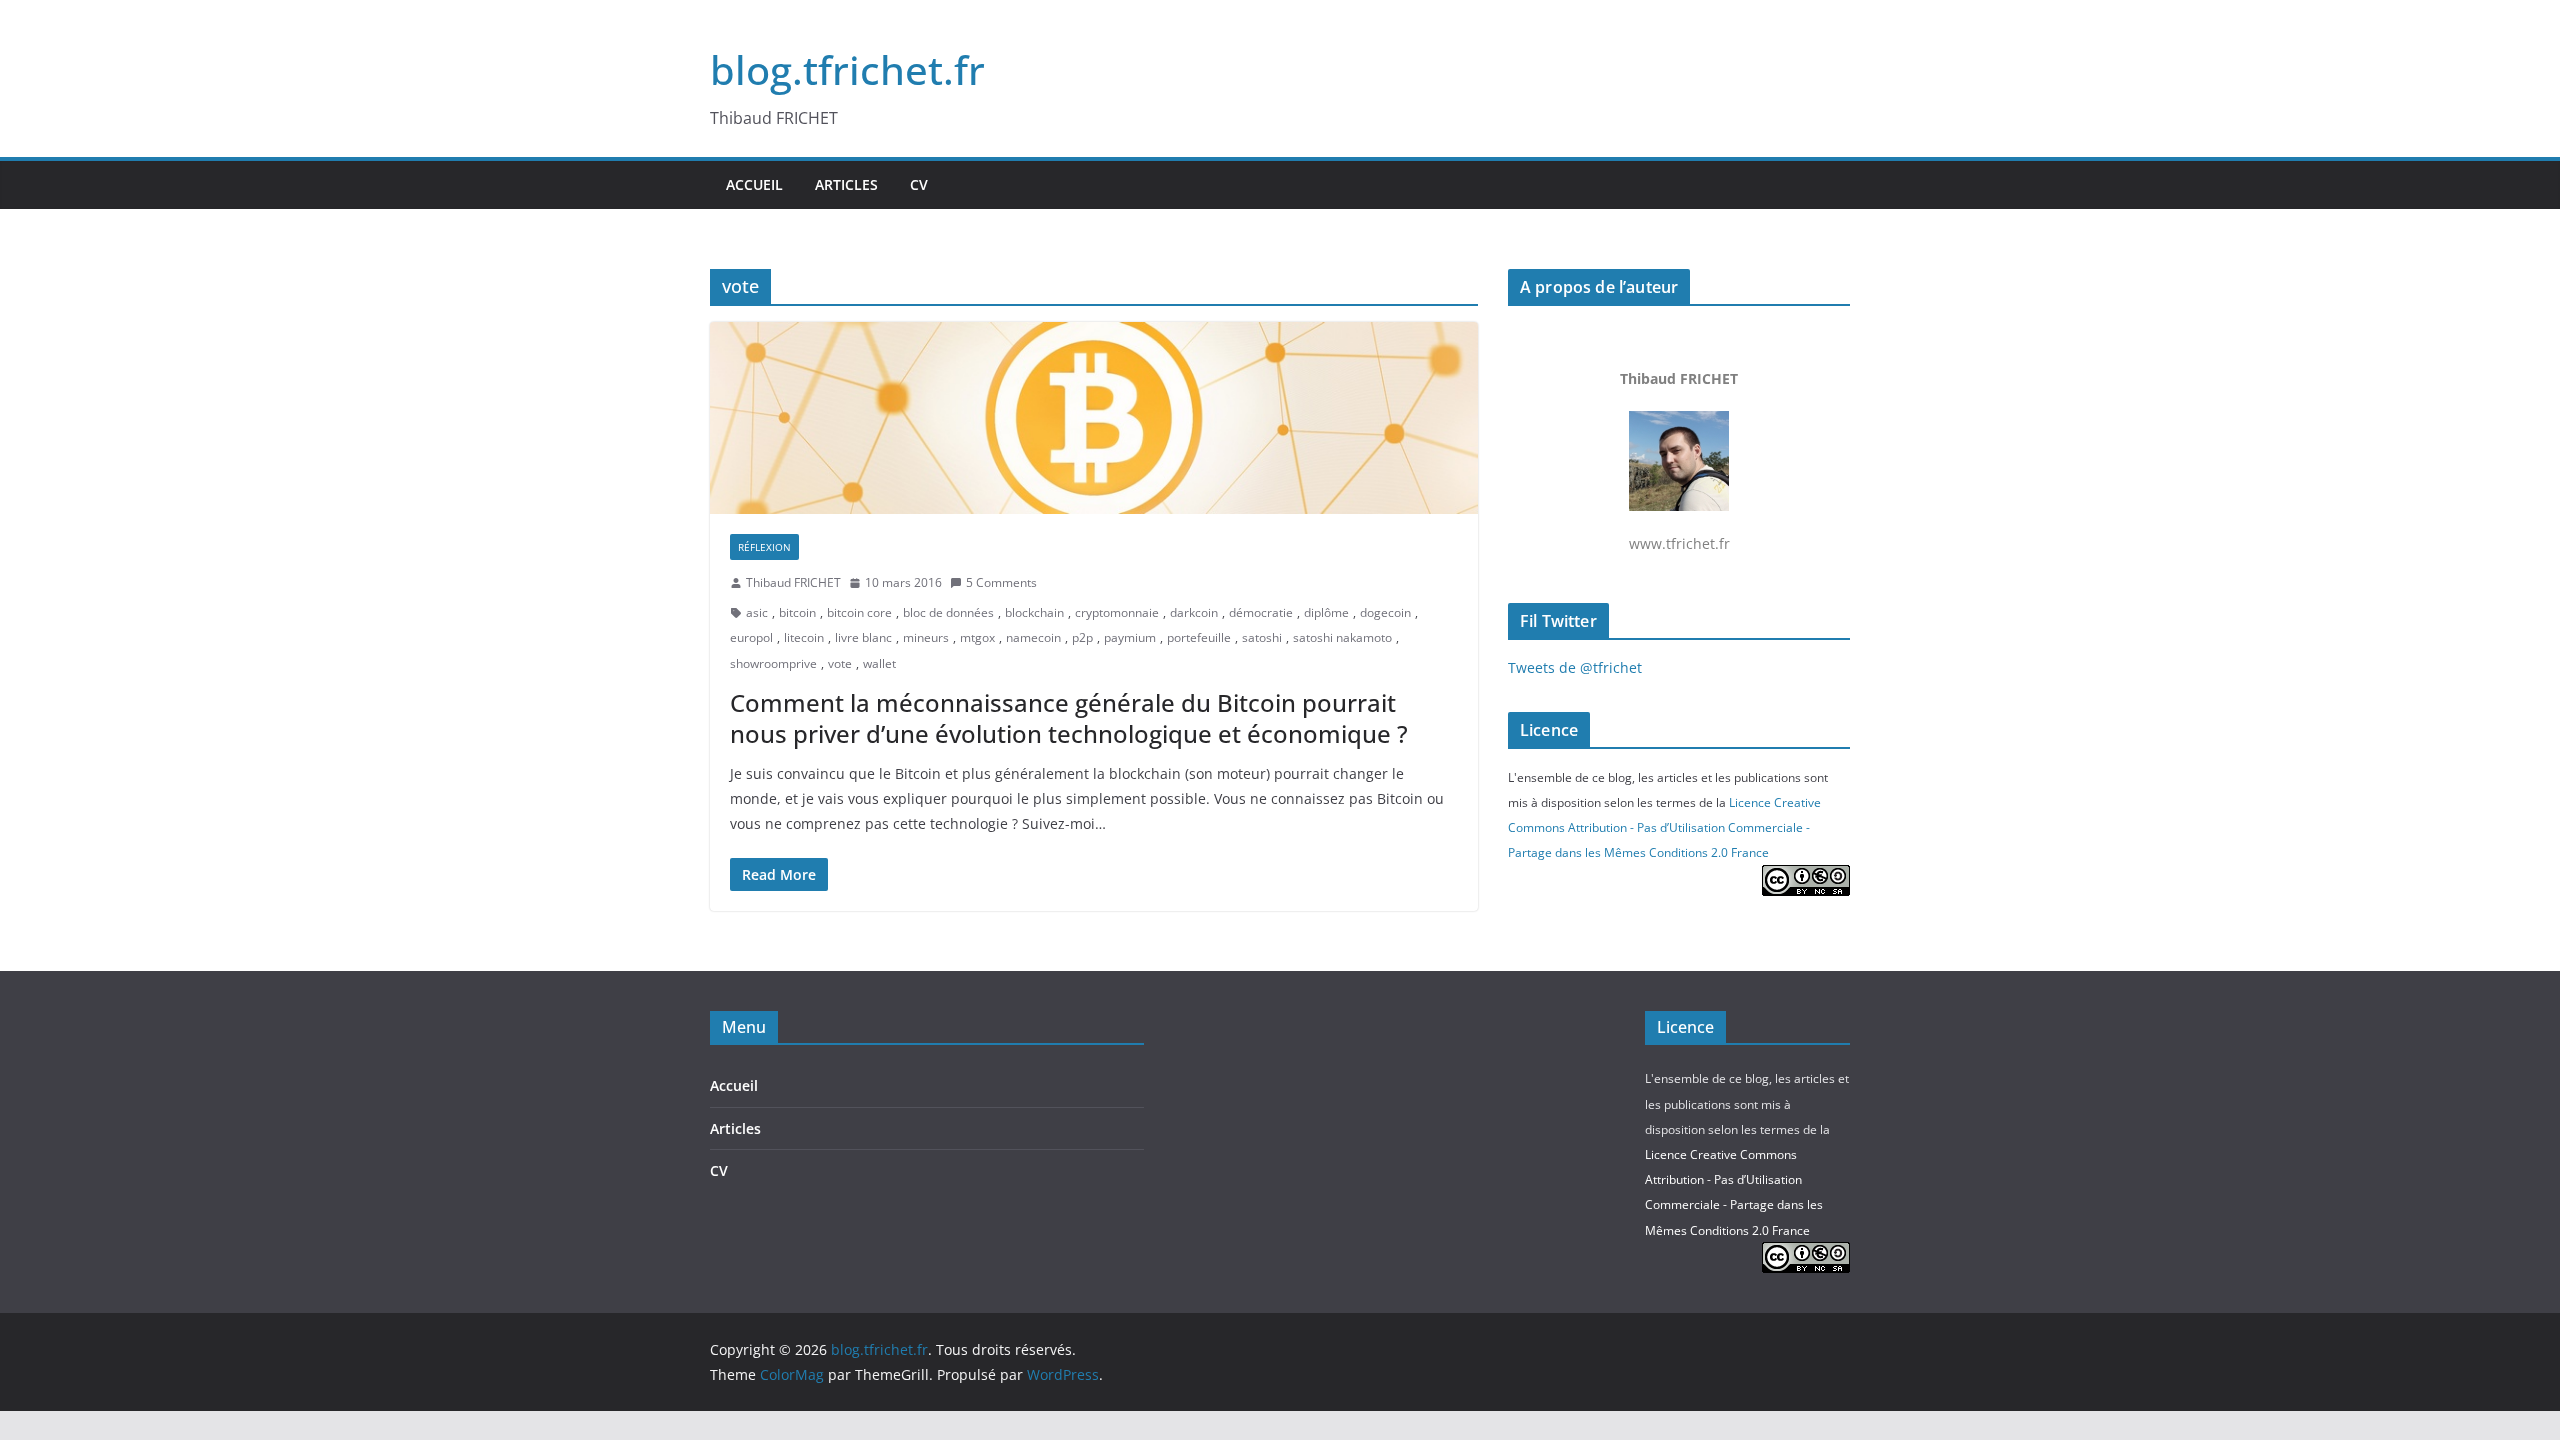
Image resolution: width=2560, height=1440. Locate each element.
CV (919, 184)
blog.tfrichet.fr (847, 69)
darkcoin (1194, 612)
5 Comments (1001, 582)
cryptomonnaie (1117, 612)
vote (840, 663)
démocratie (1261, 612)
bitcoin (797, 612)
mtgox (977, 637)
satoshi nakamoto (1342, 637)
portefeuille (1199, 637)
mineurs (926, 637)
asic (757, 612)
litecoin (804, 637)
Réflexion (764, 547)
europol (751, 637)
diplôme (1326, 612)
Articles (846, 184)
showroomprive (773, 663)
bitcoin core (859, 612)
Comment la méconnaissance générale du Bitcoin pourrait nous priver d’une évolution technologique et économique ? (1069, 718)
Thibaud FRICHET (793, 582)
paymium (1130, 637)
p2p (1082, 637)
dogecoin (1385, 612)
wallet (879, 663)
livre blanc (863, 637)
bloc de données (948, 612)
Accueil (754, 184)
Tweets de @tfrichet (1575, 667)
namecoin (1033, 637)
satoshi (1262, 637)
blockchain (1034, 612)
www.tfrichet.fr (1679, 461)
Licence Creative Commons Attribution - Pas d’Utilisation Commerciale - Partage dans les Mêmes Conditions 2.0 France (1664, 827)
